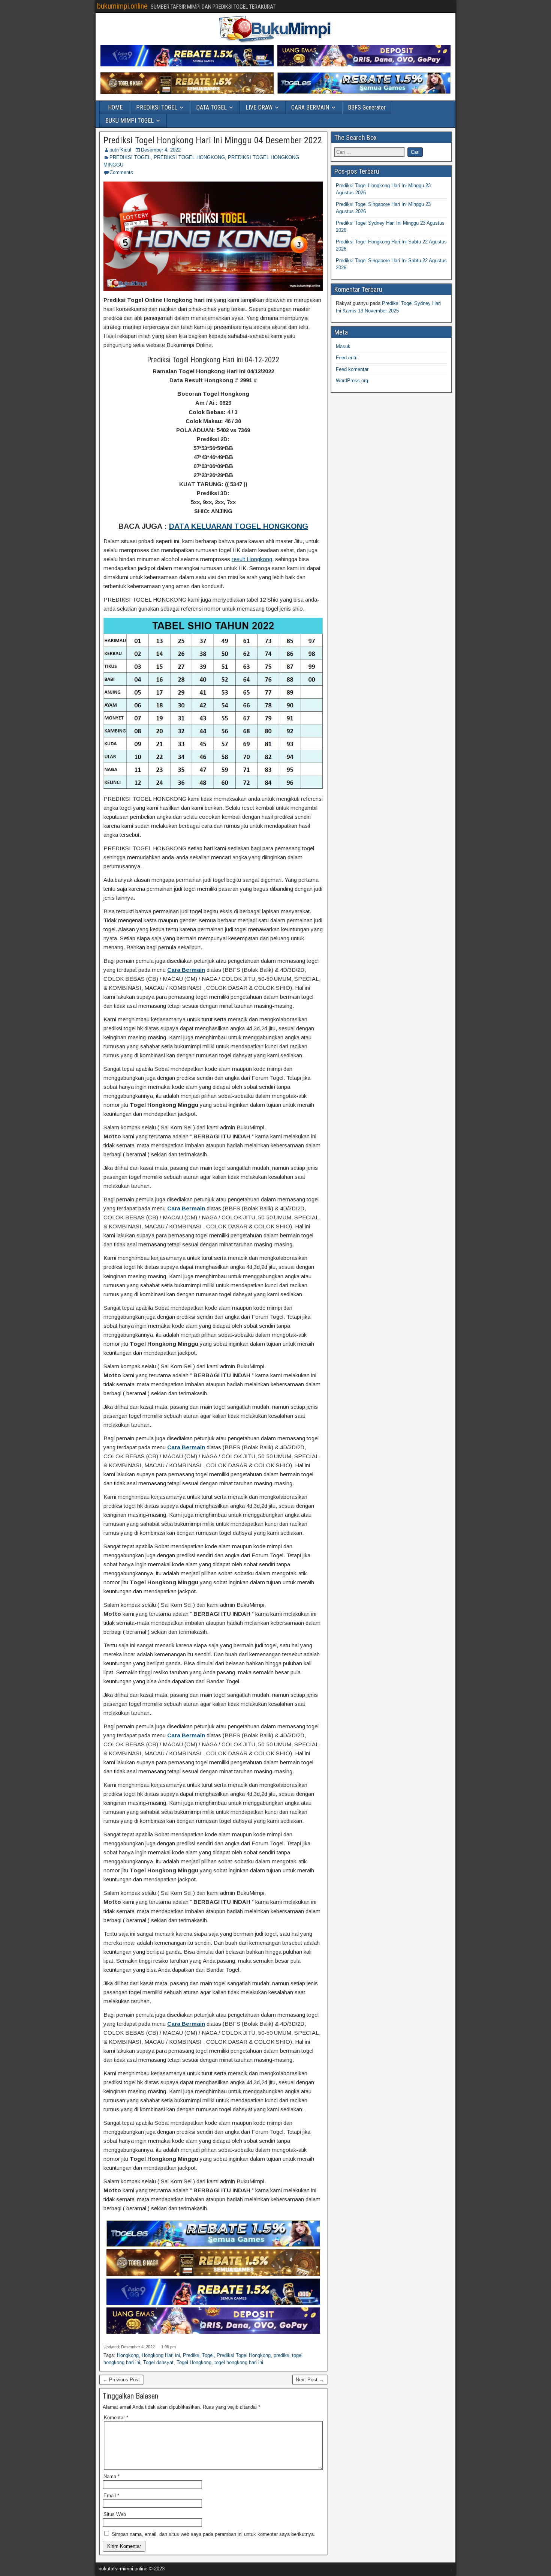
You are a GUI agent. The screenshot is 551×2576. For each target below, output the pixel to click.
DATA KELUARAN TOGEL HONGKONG (239, 526)
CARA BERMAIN (310, 107)
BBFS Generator (367, 107)
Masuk (343, 346)
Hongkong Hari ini (161, 2355)
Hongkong (128, 2355)
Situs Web (115, 2514)
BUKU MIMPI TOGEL (130, 121)
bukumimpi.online (122, 6)
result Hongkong (252, 559)
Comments (121, 172)
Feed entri (347, 358)
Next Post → (310, 2380)
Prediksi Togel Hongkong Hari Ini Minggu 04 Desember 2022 (213, 140)
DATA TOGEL (211, 107)
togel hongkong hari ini (239, 2362)
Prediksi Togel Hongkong (244, 2355)
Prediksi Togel (198, 2355)
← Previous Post (121, 2380)
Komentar (116, 2418)
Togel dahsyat (158, 2362)
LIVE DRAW (259, 107)
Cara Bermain (186, 970)
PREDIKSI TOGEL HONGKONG (189, 157)
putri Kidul (120, 150)
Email (111, 2496)
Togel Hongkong (194, 2362)
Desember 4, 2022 (161, 150)
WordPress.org (352, 381)
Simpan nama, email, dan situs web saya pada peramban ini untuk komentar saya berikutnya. (213, 2534)
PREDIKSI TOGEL (157, 107)
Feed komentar (352, 369)
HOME (115, 107)
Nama (112, 2476)
